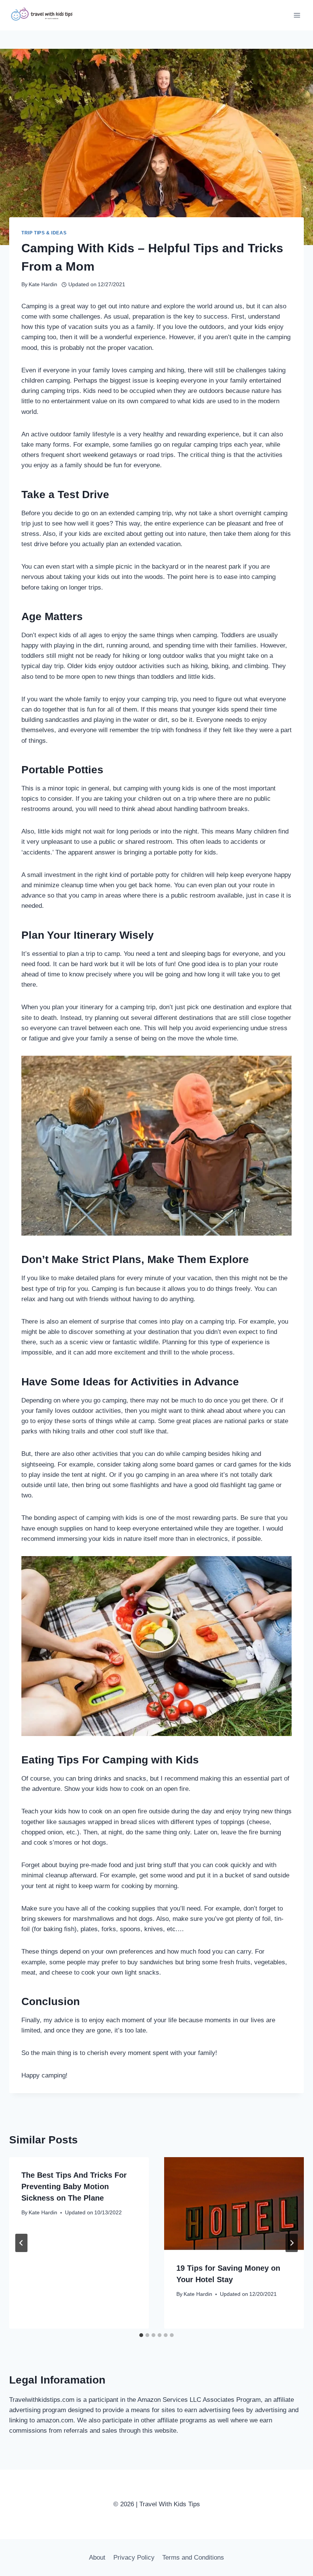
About (97, 2558)
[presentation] (234, 2204)
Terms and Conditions (193, 2558)
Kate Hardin (43, 285)
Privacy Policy (134, 2558)
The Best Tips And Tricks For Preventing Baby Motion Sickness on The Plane (74, 2186)
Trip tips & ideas (44, 233)
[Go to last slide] (21, 2243)
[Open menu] (297, 15)
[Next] (292, 2243)
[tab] (141, 2335)
